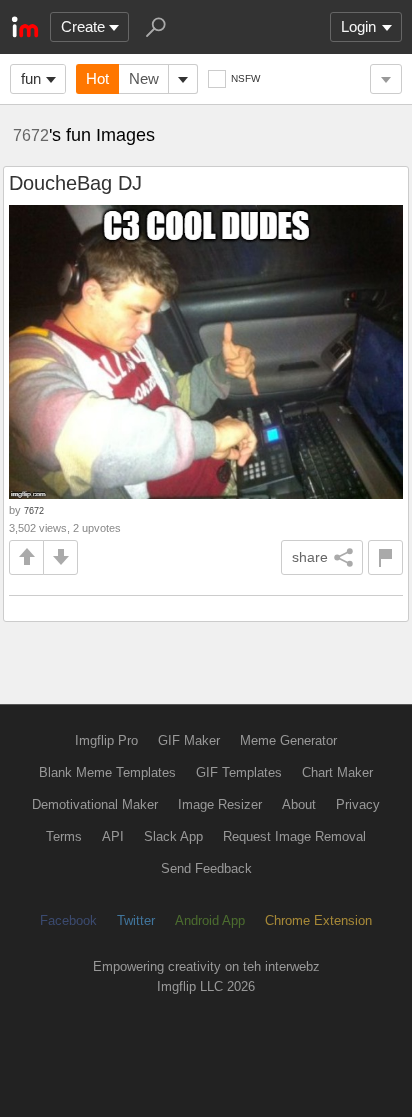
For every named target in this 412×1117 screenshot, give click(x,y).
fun (31, 78)
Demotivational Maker (95, 804)
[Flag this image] (385, 557)
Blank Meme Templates (107, 772)
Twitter (136, 920)
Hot (97, 78)
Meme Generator (288, 740)
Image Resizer (220, 804)
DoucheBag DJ (75, 183)
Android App (210, 920)
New (144, 78)
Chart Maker (337, 772)
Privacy (358, 804)
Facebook (68, 920)
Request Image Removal (294, 836)
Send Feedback (206, 868)
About (299, 804)
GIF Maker (189, 740)
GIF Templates (239, 772)
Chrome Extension (318, 920)
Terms (64, 836)
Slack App (173, 836)
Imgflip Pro (106, 740)
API (113, 836)
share (310, 557)
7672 (31, 135)
